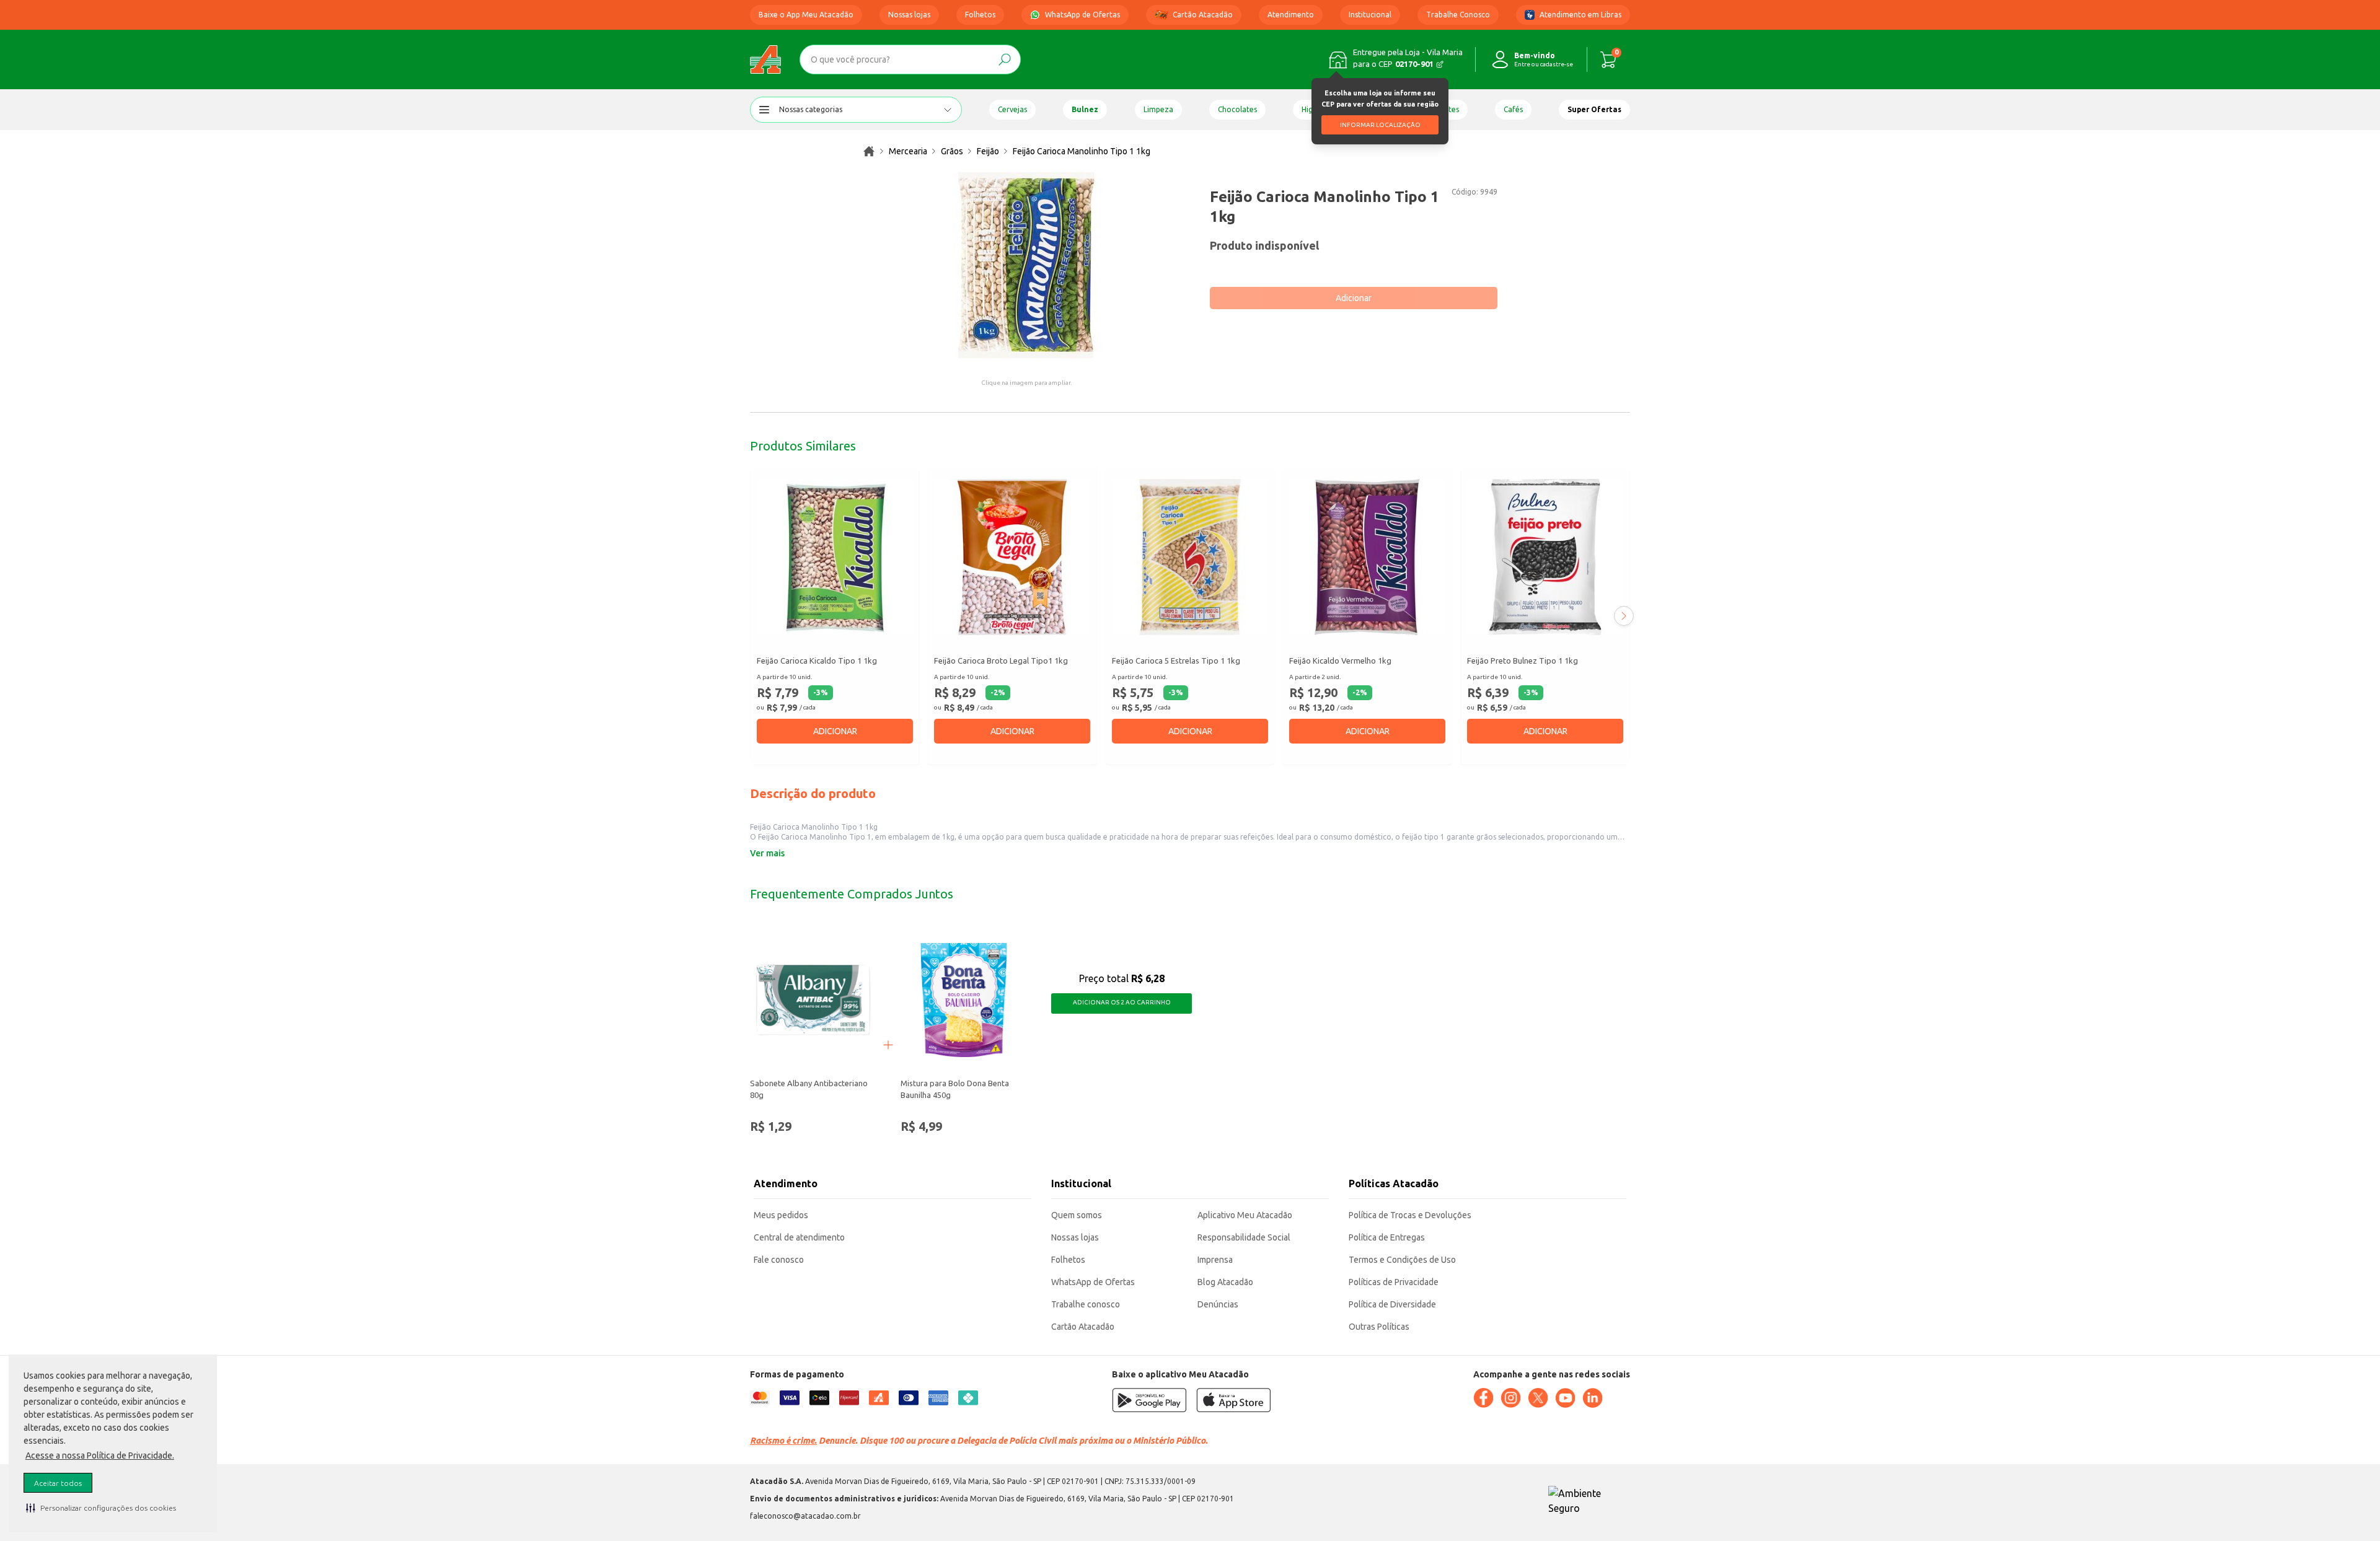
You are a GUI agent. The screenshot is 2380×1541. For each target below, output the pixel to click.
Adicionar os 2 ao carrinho (1122, 1002)
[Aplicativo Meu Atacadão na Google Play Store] (1149, 1400)
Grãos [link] (952, 151)
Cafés (1513, 109)
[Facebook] (1483, 1398)
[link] (869, 151)
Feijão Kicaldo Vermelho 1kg (1340, 661)
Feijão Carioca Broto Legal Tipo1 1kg (1001, 661)
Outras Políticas (1379, 1327)
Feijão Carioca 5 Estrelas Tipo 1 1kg (1176, 661)
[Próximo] (1624, 616)
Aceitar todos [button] (58, 1483)
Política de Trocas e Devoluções (1410, 1215)
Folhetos (980, 15)
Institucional (1370, 15)
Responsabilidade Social (1244, 1237)
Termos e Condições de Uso (1402, 1260)
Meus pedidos (781, 1215)
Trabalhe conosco (1086, 1304)
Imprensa (1215, 1260)
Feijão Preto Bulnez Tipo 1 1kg (1523, 661)
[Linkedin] (1592, 1398)
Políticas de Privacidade (1394, 1282)
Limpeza (1158, 109)
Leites (1449, 109)
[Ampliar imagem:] (1026, 265)
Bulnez (1085, 109)
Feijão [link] (988, 151)
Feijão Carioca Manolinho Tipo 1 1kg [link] (1082, 151)
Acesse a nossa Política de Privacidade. (100, 1455)
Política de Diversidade (1392, 1304)
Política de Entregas (1387, 1237)
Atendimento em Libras (1580, 15)
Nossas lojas (909, 15)
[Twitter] (1538, 1398)
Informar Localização (1380, 125)
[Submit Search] (1005, 59)
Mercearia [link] (908, 151)
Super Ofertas (1594, 109)
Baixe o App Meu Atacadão (806, 15)
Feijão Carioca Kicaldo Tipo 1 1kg (817, 661)
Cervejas (1012, 109)
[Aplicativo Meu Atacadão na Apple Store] (1233, 1400)
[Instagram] (1510, 1398)
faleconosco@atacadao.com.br (805, 1516)
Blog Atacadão (1225, 1282)
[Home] (765, 59)
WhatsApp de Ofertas (1082, 15)
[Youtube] (1565, 1398)
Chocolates (1237, 109)
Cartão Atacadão (1203, 15)
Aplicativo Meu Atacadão (1245, 1215)
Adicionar (1354, 298)
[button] (101, 1508)
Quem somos (1077, 1215)
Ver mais (767, 853)
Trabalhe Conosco (1458, 15)
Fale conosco (779, 1260)
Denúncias (1218, 1304)
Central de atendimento (799, 1237)
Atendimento (1291, 15)
